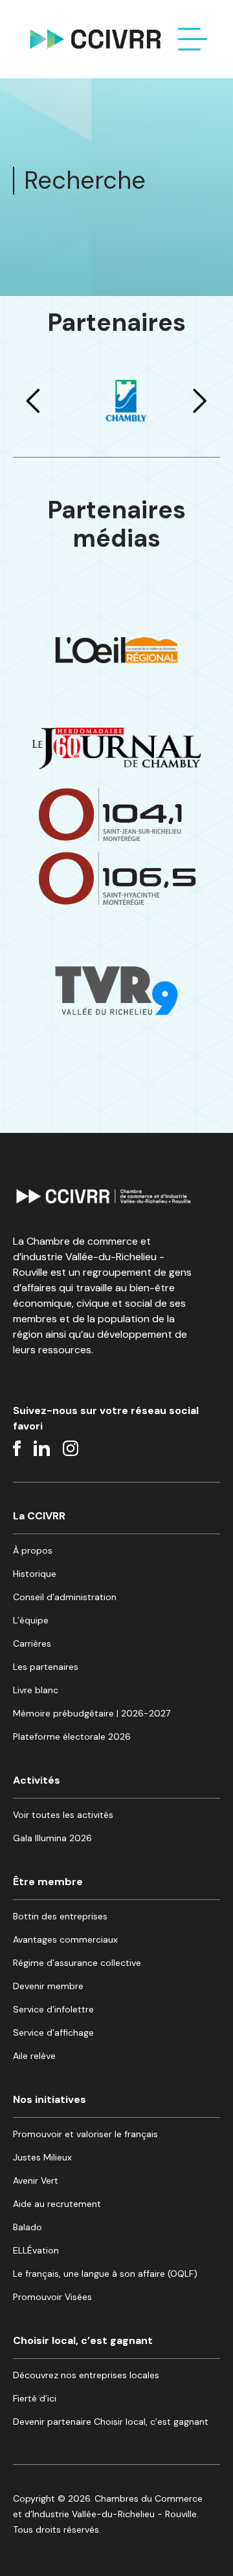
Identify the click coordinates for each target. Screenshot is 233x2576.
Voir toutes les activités (63, 1815)
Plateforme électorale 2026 (72, 1737)
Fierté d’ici (35, 2398)
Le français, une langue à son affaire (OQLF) (105, 2274)
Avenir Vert (36, 2180)
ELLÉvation (36, 2250)
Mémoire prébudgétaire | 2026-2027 (92, 1713)
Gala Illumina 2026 (52, 1838)
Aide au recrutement (57, 2204)
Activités (37, 1780)
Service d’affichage (53, 2032)
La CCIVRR (39, 1516)
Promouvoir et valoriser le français (85, 2134)
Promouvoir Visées (52, 2297)
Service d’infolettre (53, 2009)
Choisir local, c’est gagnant (83, 2340)
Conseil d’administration (65, 1597)
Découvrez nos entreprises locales (86, 2375)
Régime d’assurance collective (77, 1963)
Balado (28, 2227)
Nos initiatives (50, 2099)
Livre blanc (36, 1690)
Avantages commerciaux (65, 1939)
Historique (35, 1574)
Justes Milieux (42, 2157)
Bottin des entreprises (60, 1916)
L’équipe (31, 1620)
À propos (33, 1550)
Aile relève (34, 2056)
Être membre (48, 1882)
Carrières (32, 1643)
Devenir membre (48, 1986)
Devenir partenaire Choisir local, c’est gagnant (111, 2422)
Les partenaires (46, 1667)
